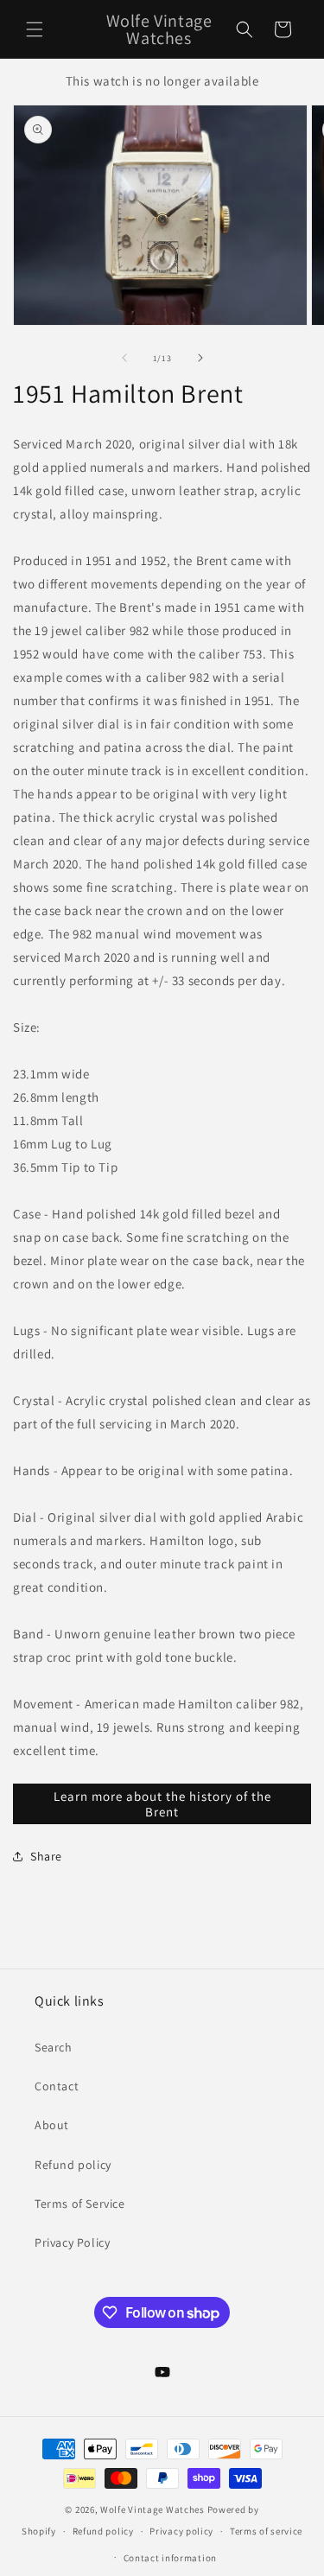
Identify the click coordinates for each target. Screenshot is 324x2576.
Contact (57, 2086)
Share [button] (46, 1856)
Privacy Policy (72, 2242)
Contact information (170, 2558)
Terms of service (266, 2531)
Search (54, 2047)
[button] (35, 29)
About (52, 2125)
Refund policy (73, 2165)
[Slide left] (124, 358)
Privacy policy (181, 2531)
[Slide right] (200, 358)
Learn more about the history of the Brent (162, 1804)
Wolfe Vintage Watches (152, 2509)
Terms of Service (80, 2204)
